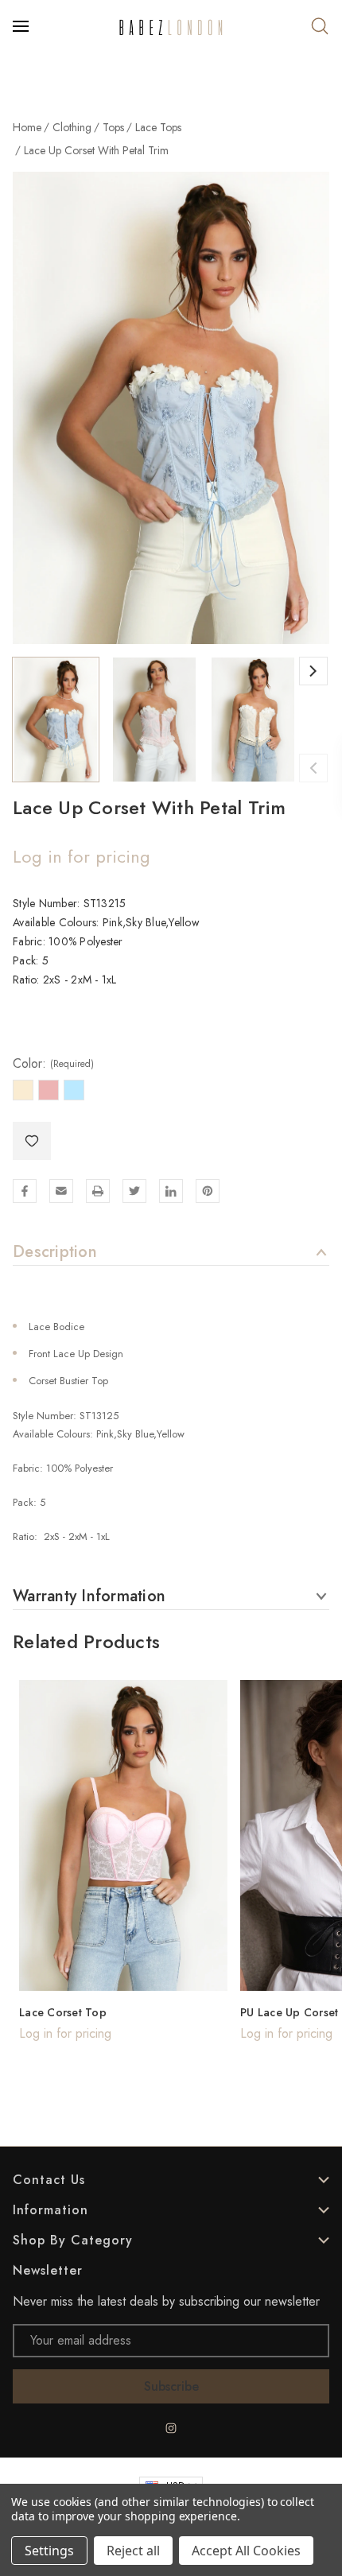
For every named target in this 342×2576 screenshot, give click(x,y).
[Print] (98, 1191)
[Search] (320, 26)
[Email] (61, 1191)
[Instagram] (171, 2428)
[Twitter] (134, 1191)
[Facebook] (25, 1191)
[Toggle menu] (22, 26)
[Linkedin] (171, 1191)
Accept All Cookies (246, 2551)
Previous (313, 768)
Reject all (133, 2551)
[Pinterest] (208, 1191)
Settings (49, 2551)
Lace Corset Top (63, 2012)
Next (313, 671)
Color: (53, 1064)
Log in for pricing (82, 856)
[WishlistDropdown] (32, 1141)
